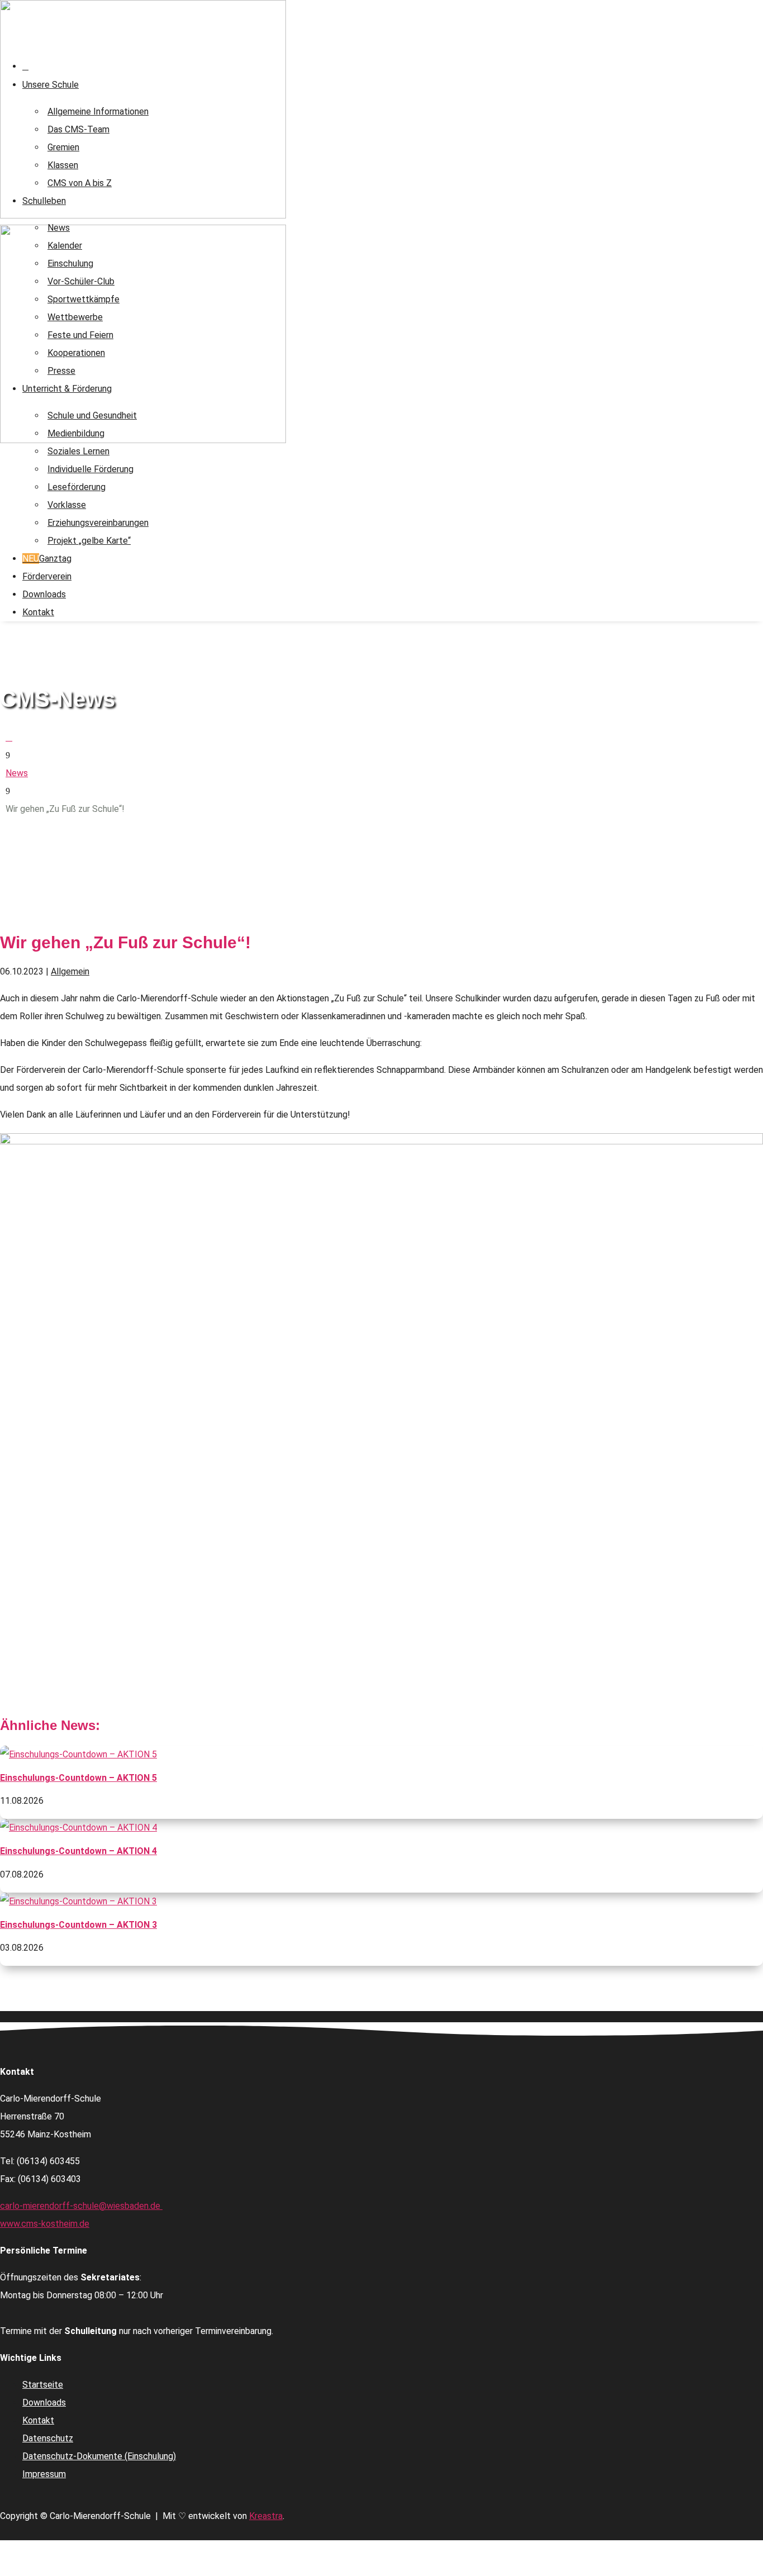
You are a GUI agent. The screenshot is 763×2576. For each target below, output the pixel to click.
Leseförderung (77, 487)
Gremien (63, 147)
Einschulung (70, 263)
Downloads (44, 594)
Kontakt (38, 612)
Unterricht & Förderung (67, 389)
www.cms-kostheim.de (45, 2224)
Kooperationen (76, 353)
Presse (61, 371)
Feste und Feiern (80, 335)
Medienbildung (76, 433)
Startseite (43, 2385)
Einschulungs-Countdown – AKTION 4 (78, 1851)
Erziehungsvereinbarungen (98, 523)
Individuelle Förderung (90, 469)
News (59, 228)
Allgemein (70, 971)
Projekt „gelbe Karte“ (89, 541)
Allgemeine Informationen (98, 111)
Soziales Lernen (78, 451)
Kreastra (266, 2516)
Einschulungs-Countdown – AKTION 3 (78, 1925)
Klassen (63, 165)
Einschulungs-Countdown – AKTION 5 (78, 1778)
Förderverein (47, 576)
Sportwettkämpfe (84, 299)
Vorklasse (67, 505)
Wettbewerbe (75, 317)
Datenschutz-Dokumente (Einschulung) (99, 2456)
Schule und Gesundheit (92, 415)
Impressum (44, 2474)
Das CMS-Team (78, 129)
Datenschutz (48, 2438)
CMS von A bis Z (80, 183)
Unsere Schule (51, 85)
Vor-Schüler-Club (81, 281)
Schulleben (44, 201)
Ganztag (47, 559)
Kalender (65, 246)
